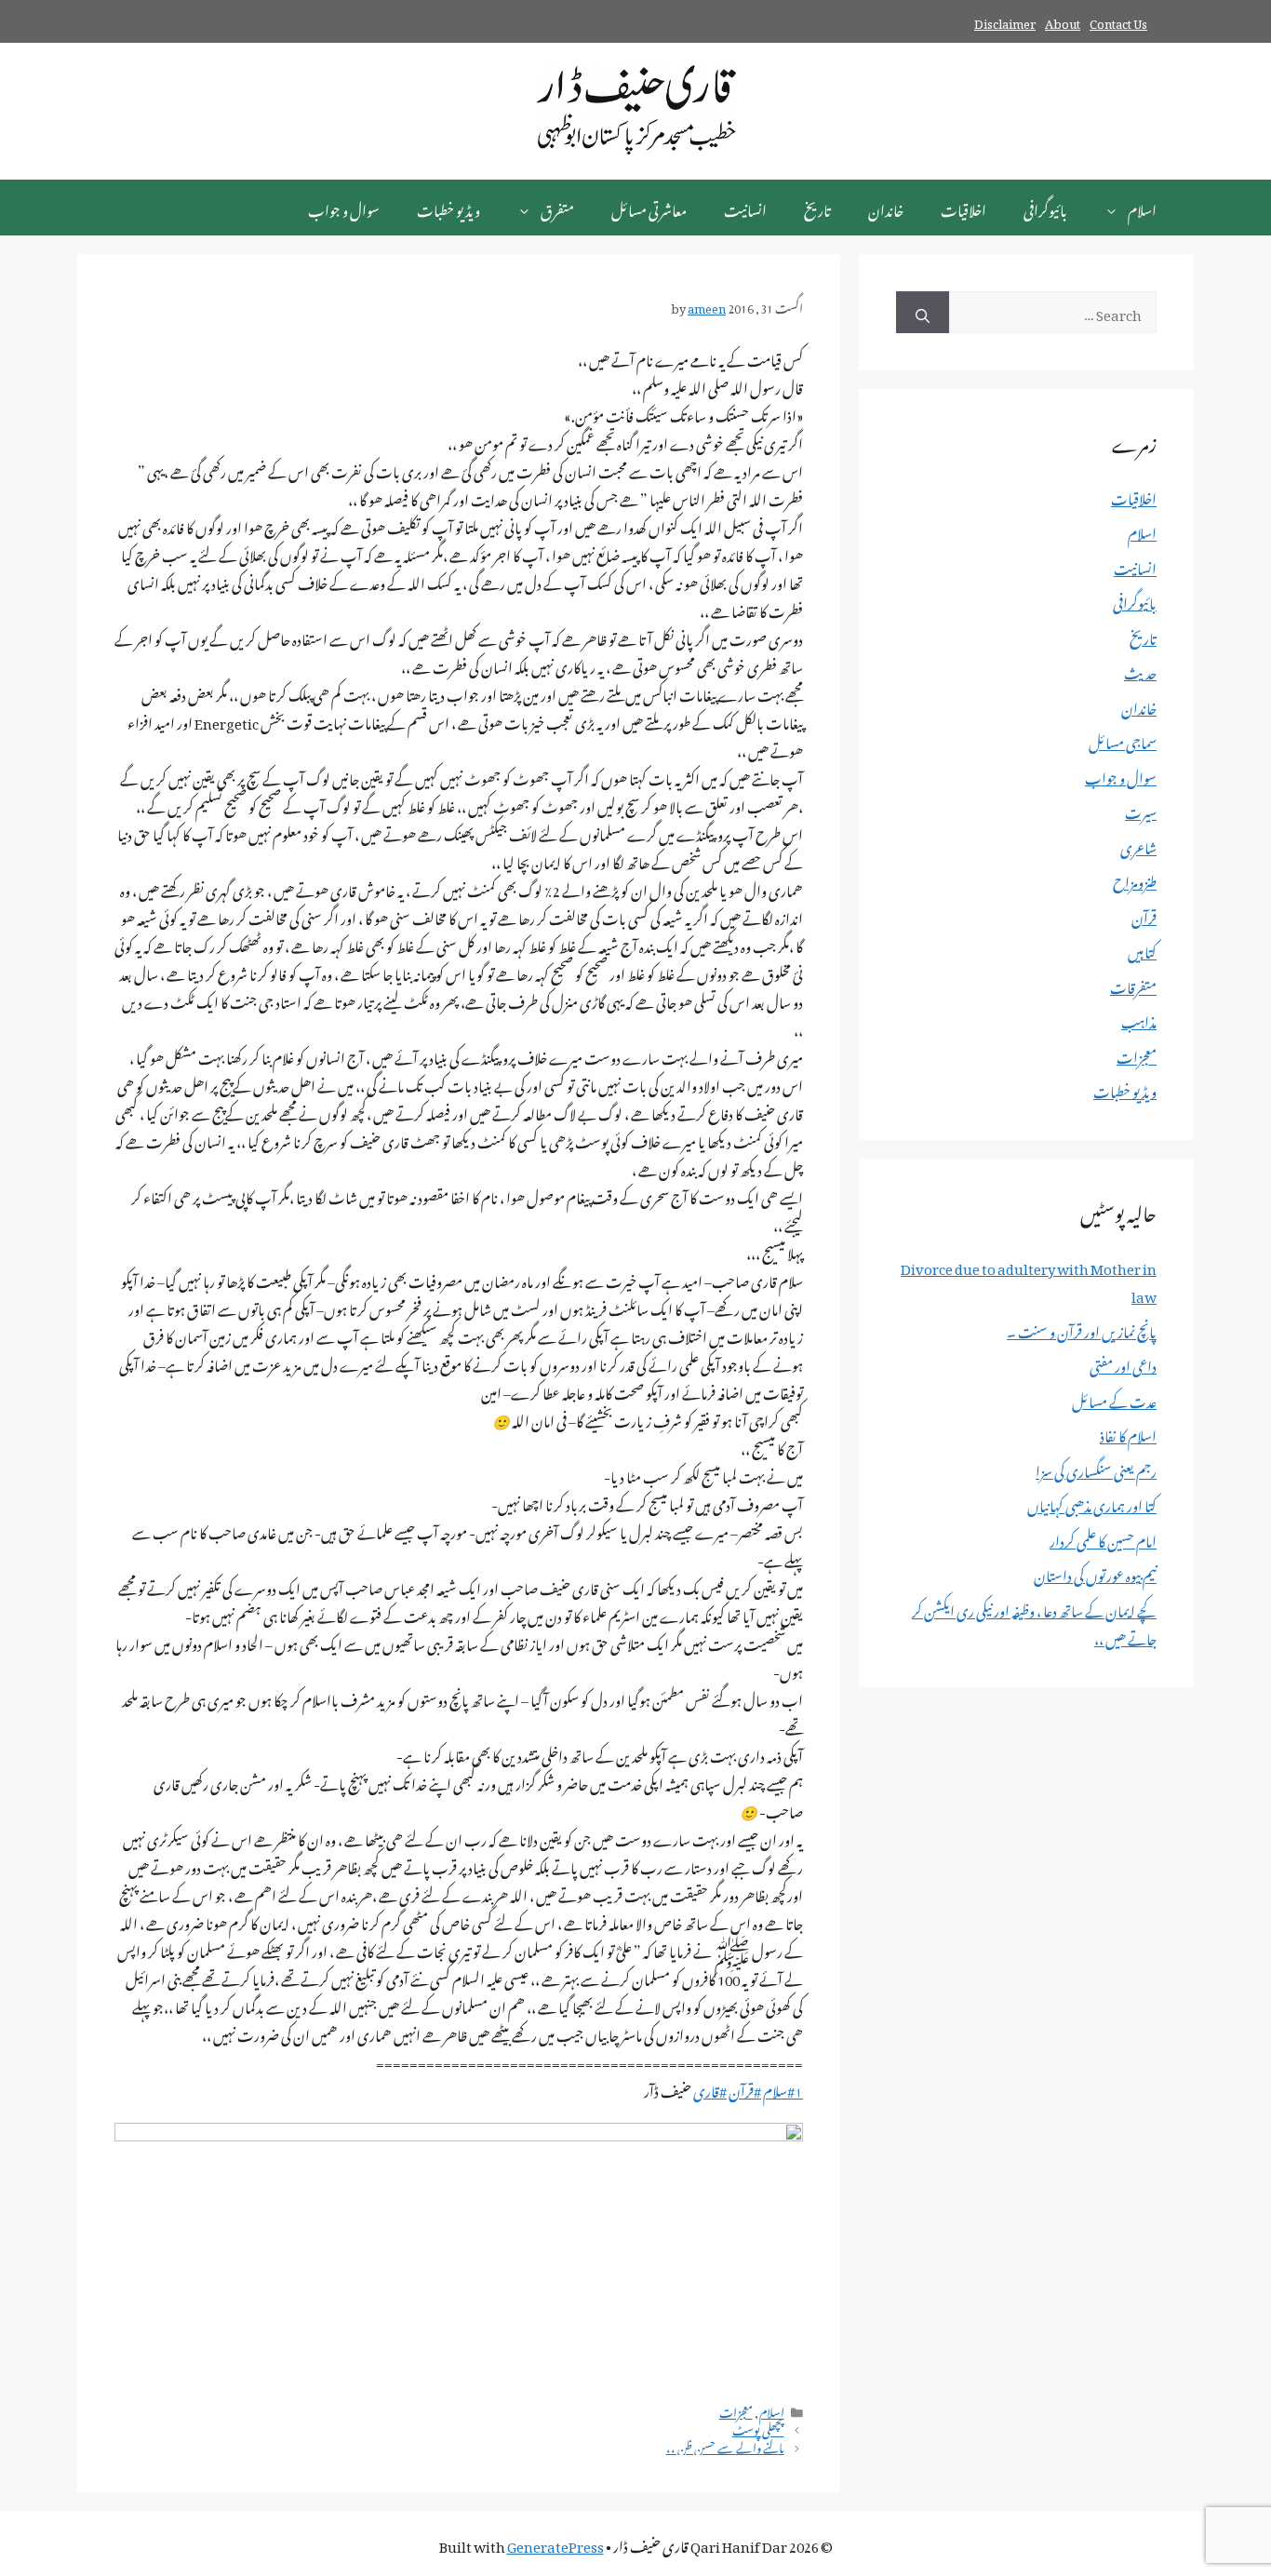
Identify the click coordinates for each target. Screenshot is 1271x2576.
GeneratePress (555, 2543)
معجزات (736, 2410)
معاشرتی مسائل (649, 208)
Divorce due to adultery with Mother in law (1029, 1280)
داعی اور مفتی (1123, 1363)
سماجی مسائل (1123, 740)
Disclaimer (1005, 21)
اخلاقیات (963, 208)
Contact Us (1118, 21)
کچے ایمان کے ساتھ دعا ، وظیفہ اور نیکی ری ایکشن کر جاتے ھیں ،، (1034, 1622)
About (1063, 21)
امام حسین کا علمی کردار (1103, 1538)
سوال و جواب (344, 208)
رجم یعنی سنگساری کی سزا (1096, 1469)
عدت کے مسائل (1114, 1399)
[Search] (923, 312)
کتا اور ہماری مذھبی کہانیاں (1092, 1503)
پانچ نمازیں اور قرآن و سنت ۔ (1082, 1329)
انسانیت (745, 208)
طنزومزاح (1135, 879)
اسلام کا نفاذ (1128, 1433)
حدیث (1140, 670)
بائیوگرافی (1045, 208)
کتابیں (1142, 949)
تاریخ (817, 208)
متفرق (557, 208)
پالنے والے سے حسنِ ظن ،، (725, 2446)
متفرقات (1133, 985)
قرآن (1144, 915)
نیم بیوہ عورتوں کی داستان (1095, 1573)
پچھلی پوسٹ (758, 2428)
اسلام (1142, 208)
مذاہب (1139, 1019)
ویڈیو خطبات (448, 208)
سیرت (1141, 810)
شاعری (1138, 845)
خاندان (886, 208)
